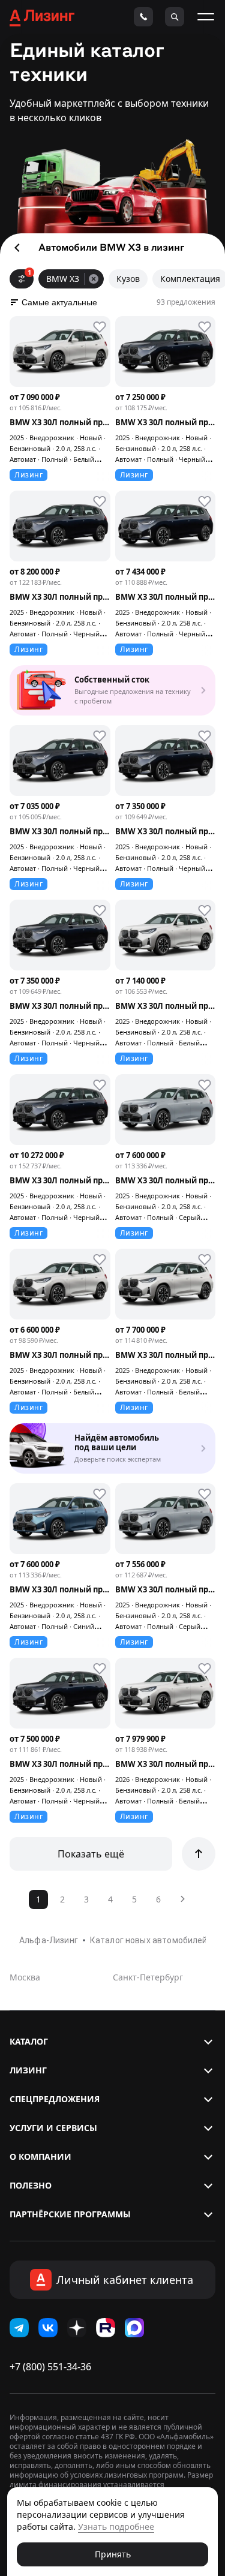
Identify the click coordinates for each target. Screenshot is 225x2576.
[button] (112, 2042)
